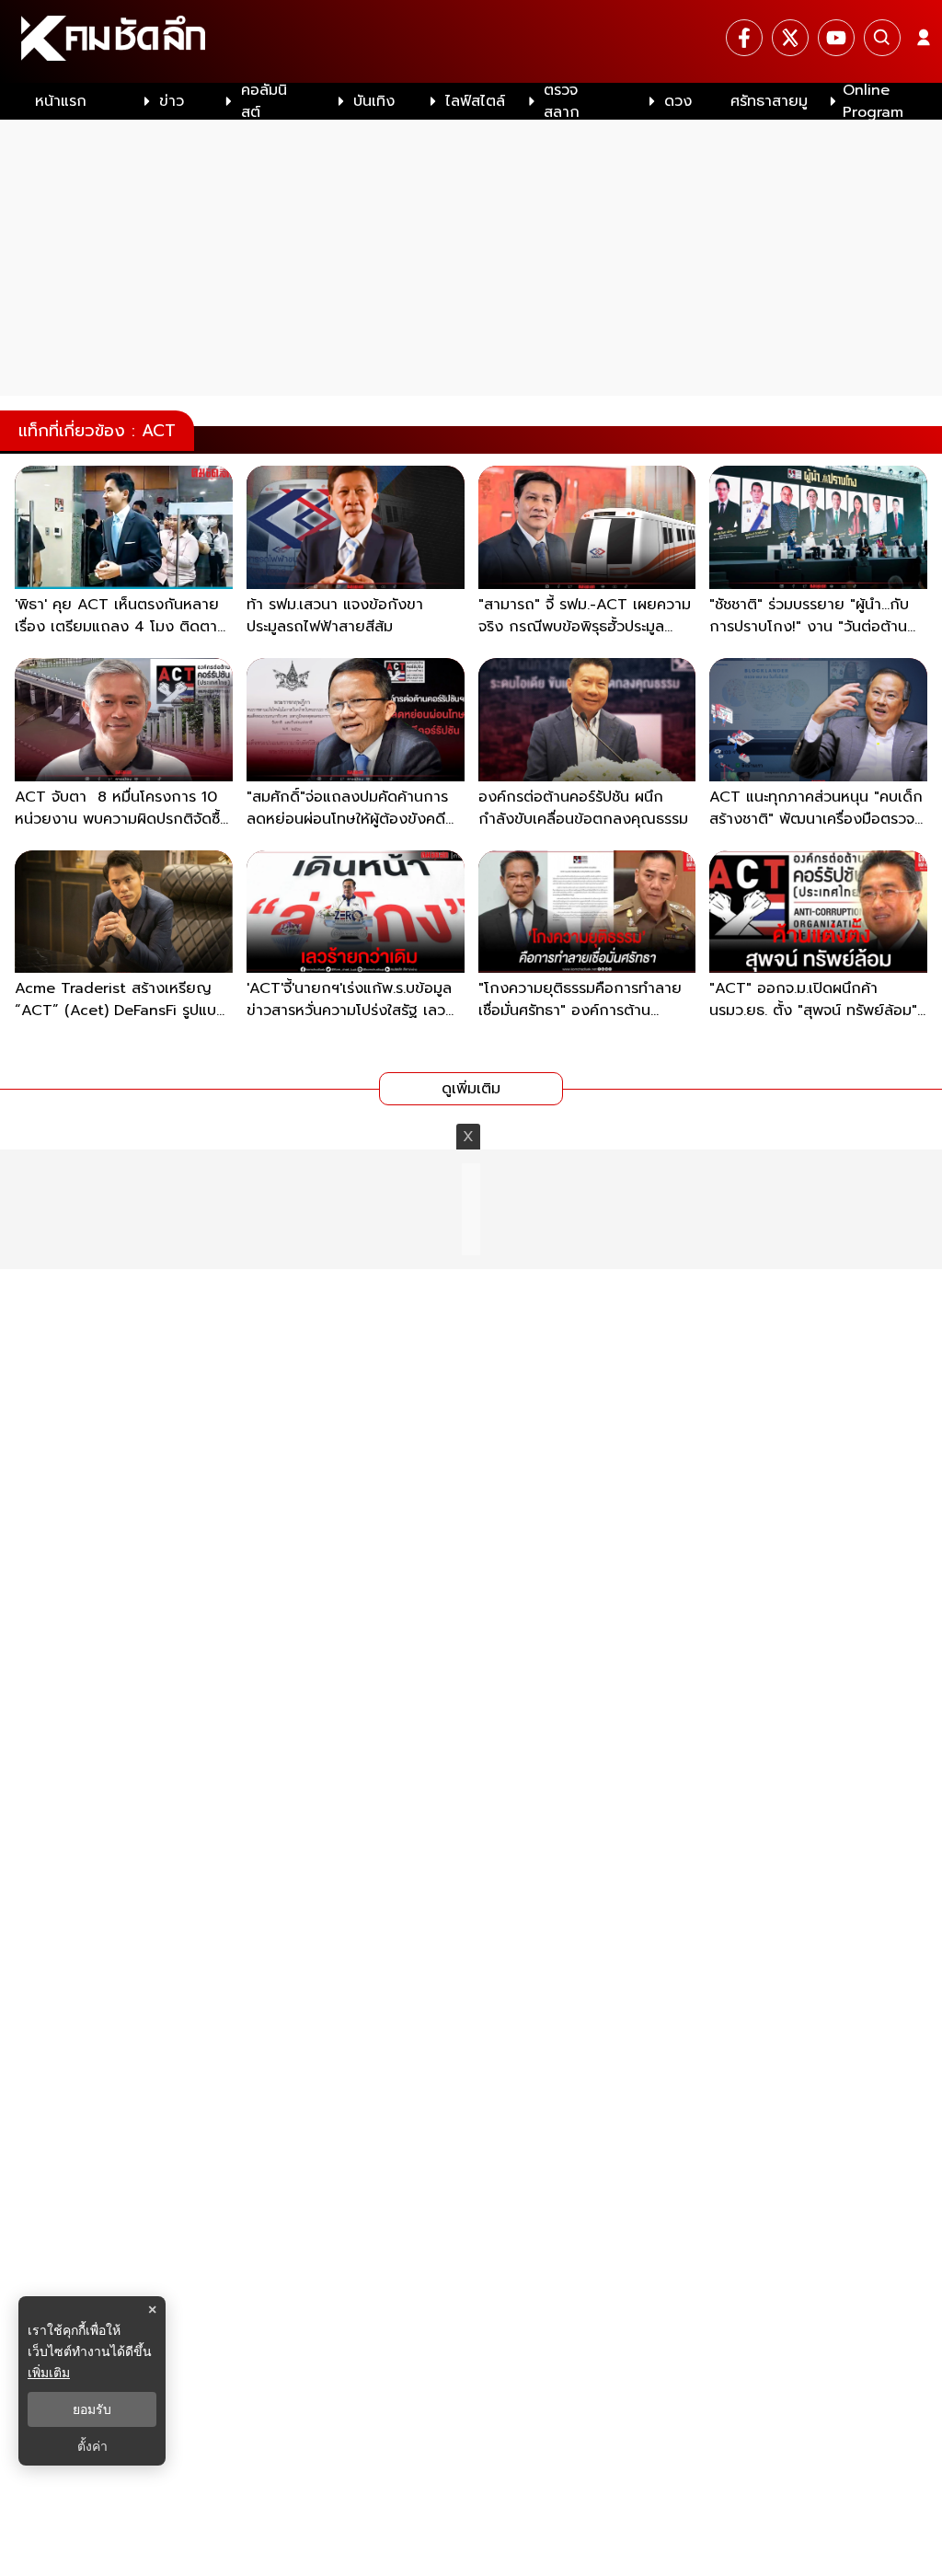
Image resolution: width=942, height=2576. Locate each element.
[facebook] (744, 38)
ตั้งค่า (92, 2446)
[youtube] (836, 38)
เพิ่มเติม (49, 2372)
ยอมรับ (92, 2409)
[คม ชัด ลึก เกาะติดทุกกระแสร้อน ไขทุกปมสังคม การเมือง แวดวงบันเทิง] (471, 41)
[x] (790, 38)
